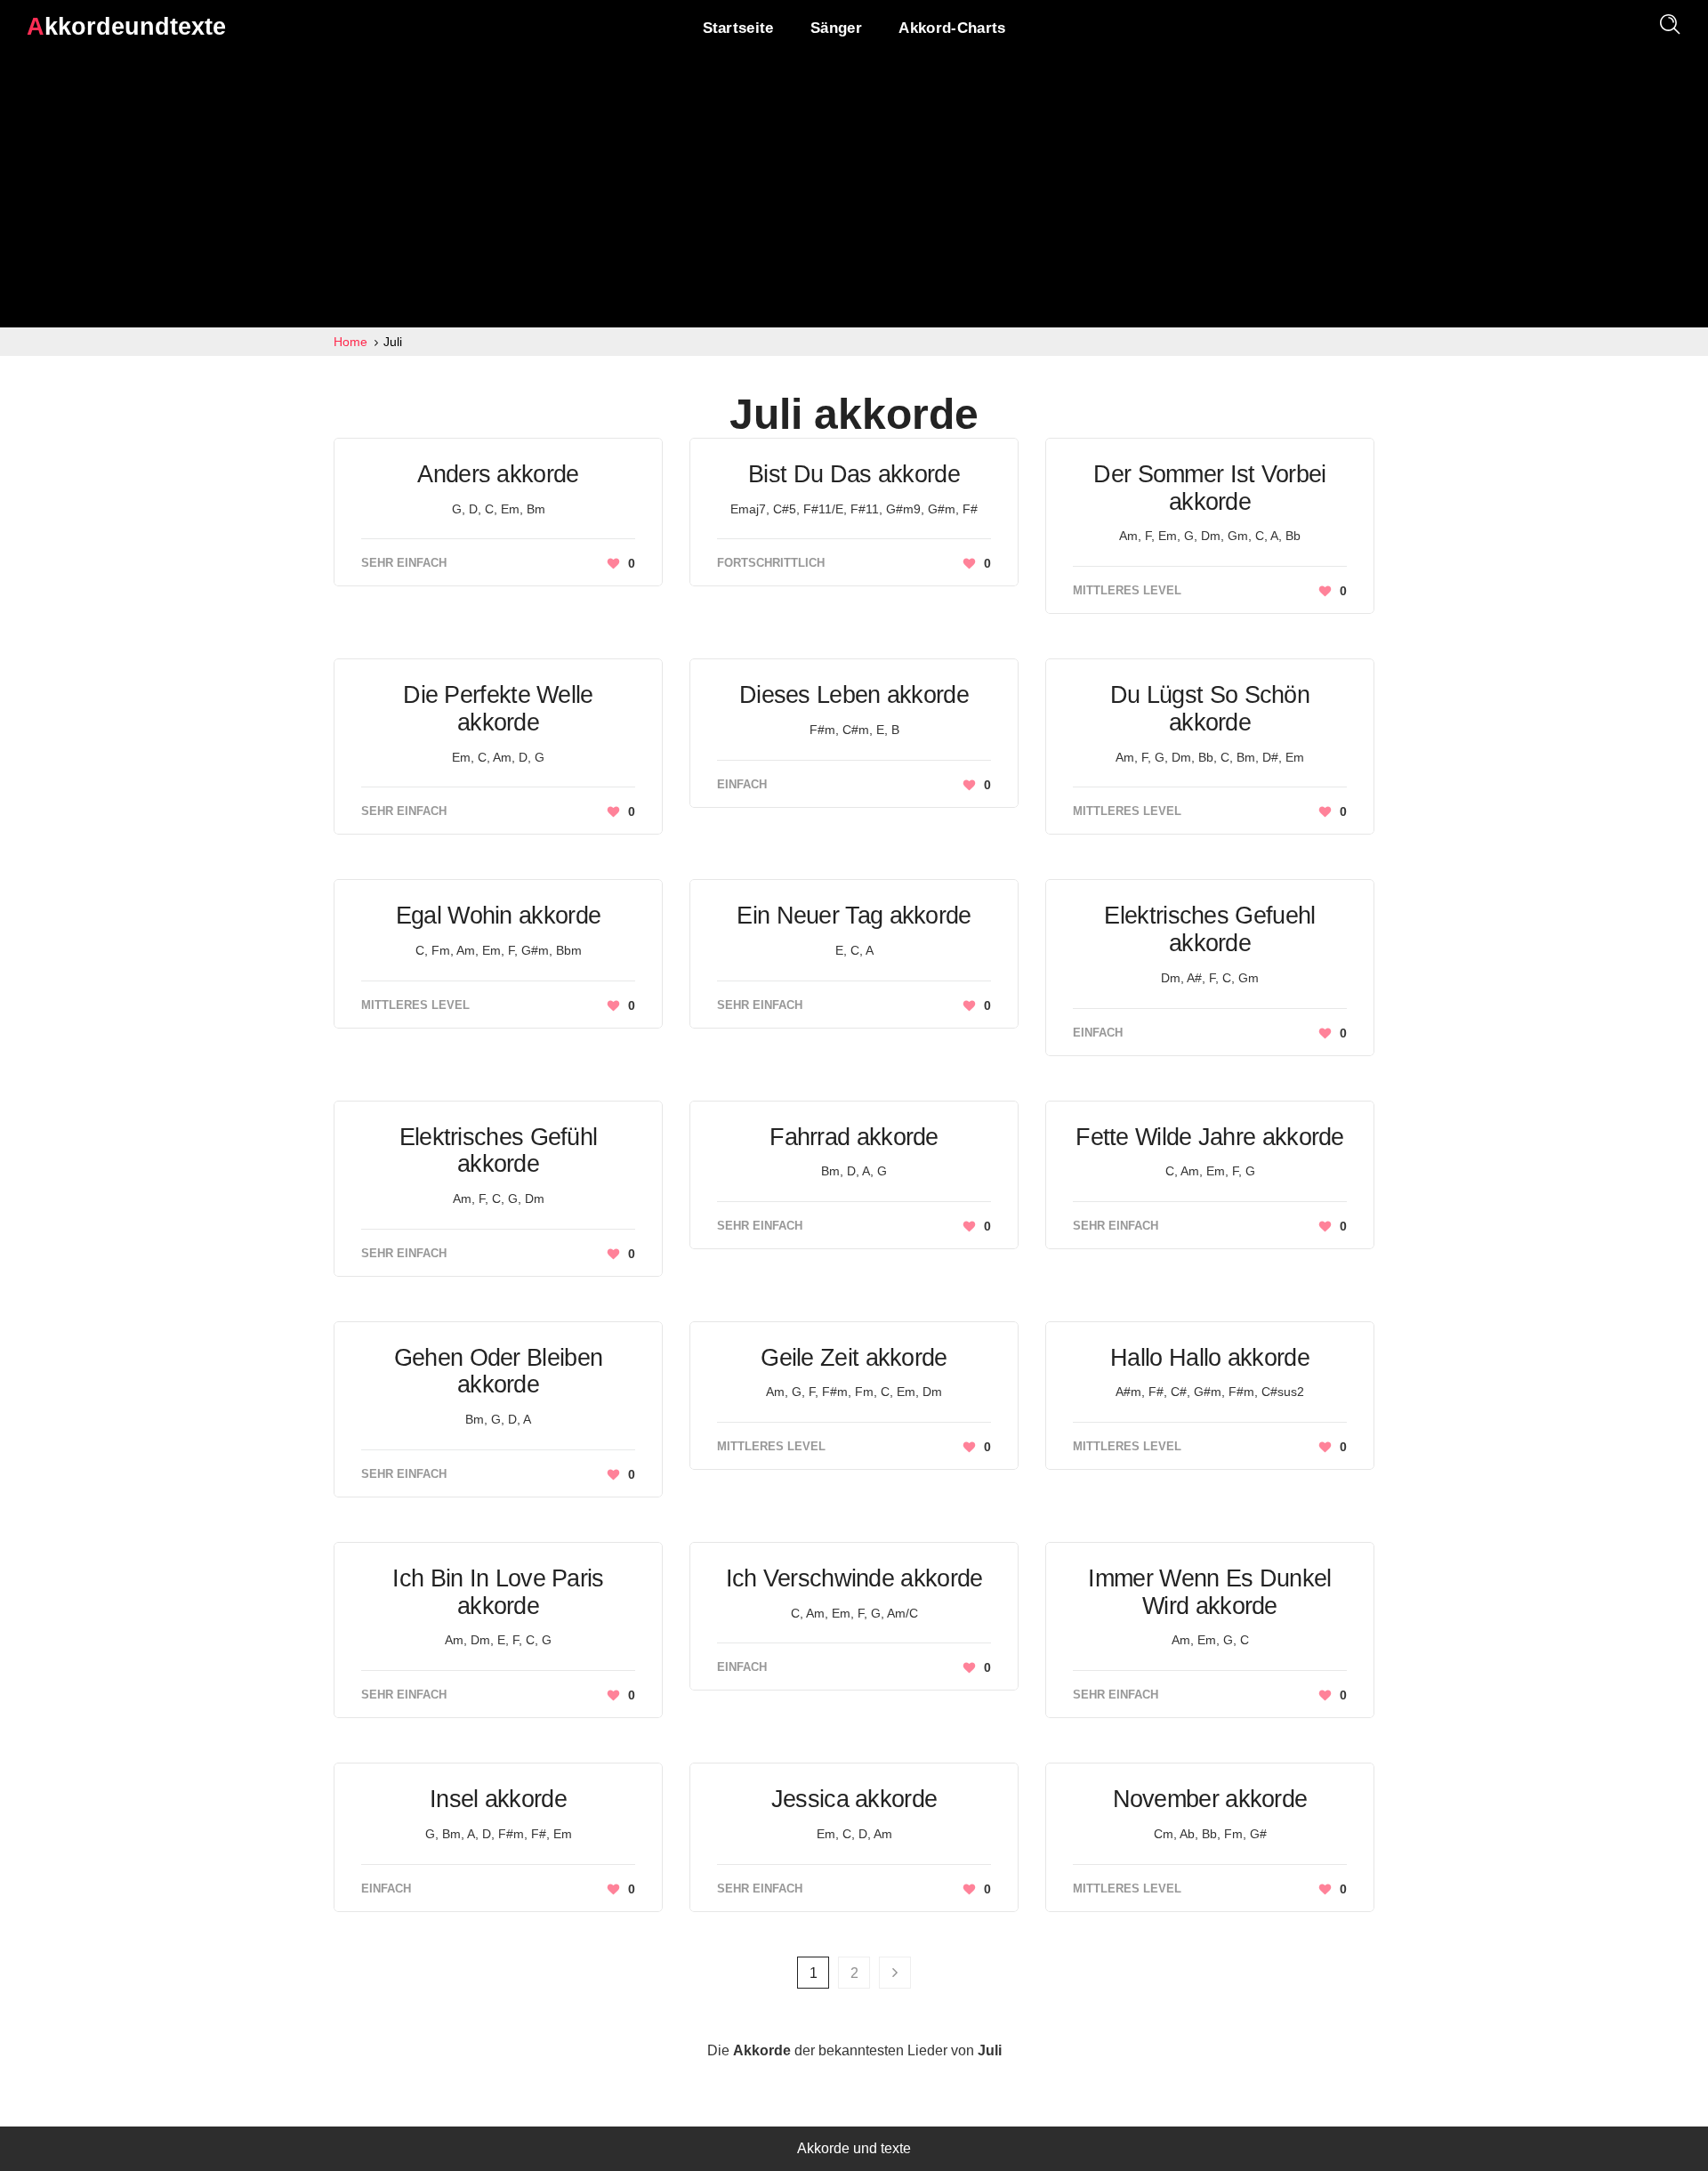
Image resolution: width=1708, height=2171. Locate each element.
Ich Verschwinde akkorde (854, 1578)
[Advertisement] (854, 194)
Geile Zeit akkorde (854, 1358)
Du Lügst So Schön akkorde (1210, 709)
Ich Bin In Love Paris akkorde (498, 1592)
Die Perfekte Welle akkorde (498, 709)
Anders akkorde (498, 474)
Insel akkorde (498, 1799)
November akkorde (1210, 1799)
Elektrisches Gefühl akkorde (499, 1151)
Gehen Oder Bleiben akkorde (498, 1372)
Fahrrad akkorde (854, 1137)
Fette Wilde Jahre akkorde (1210, 1137)
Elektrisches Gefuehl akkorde (1209, 929)
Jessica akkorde (854, 1799)
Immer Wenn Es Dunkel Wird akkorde (1209, 1592)
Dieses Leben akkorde (854, 695)
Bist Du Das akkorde (854, 474)
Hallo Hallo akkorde (1210, 1358)
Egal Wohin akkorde (498, 916)
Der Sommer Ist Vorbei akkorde (1209, 488)
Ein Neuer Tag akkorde (854, 916)
